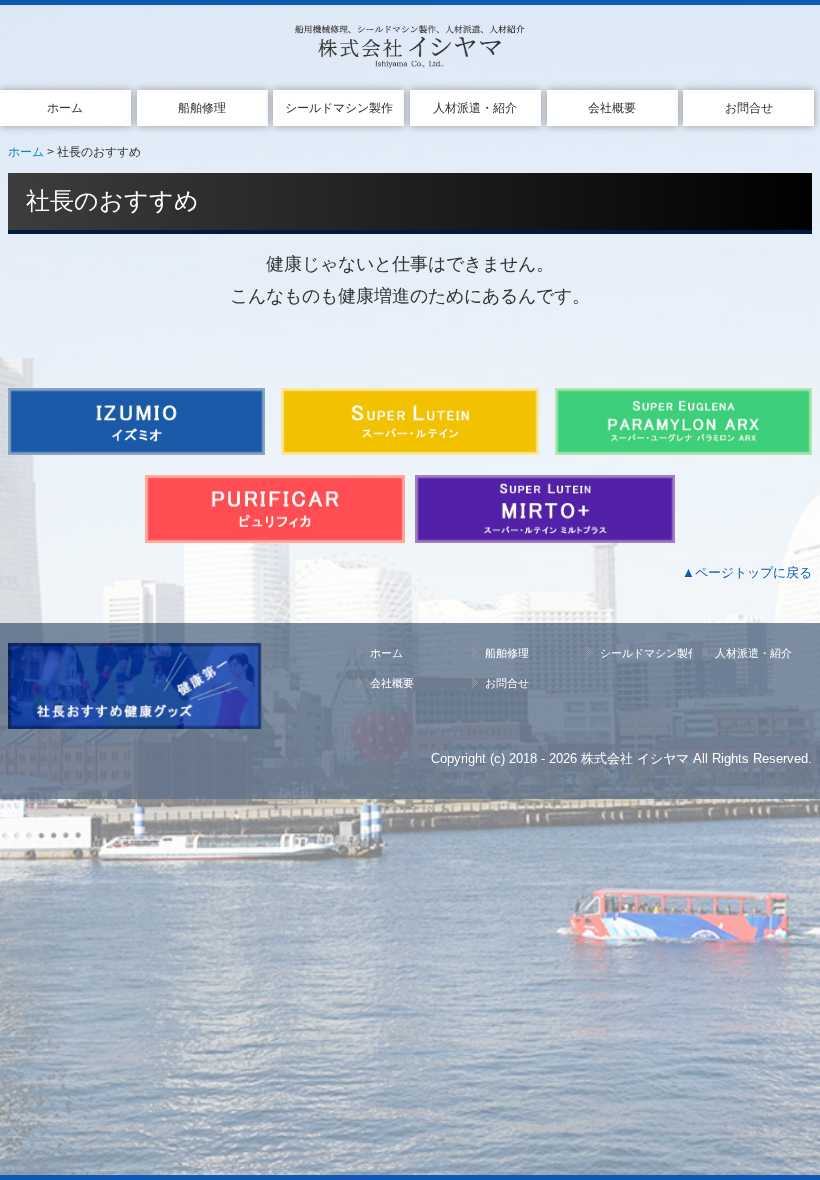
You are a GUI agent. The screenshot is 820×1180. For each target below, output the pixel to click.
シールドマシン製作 (339, 108)
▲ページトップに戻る (747, 572)
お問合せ (749, 108)
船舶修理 (202, 108)
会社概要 (612, 108)
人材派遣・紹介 (475, 108)
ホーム (65, 108)
